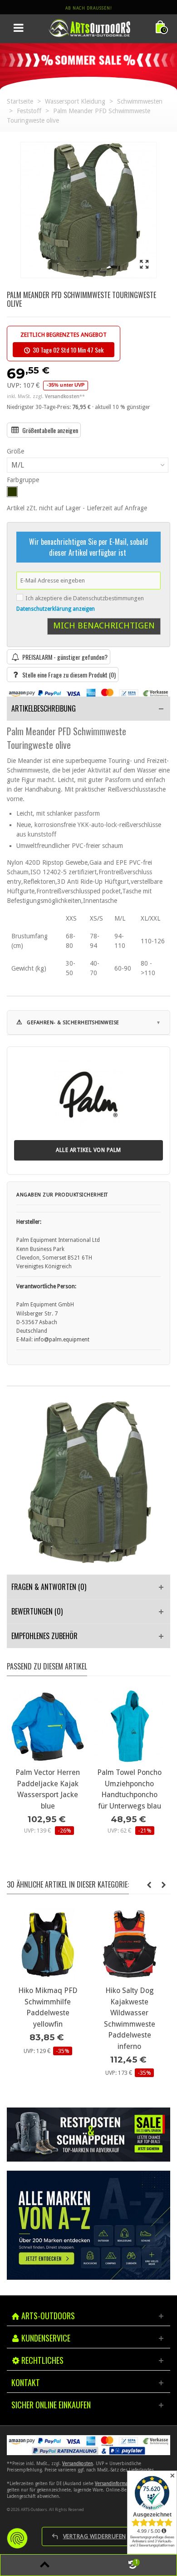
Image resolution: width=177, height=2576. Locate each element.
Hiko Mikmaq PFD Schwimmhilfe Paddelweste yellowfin (48, 2007)
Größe (16, 451)
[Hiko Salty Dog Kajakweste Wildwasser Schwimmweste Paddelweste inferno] (129, 1944)
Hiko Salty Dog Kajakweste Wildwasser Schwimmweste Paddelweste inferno (130, 2018)
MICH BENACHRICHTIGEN (104, 625)
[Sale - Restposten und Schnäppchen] (88, 2135)
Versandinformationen (118, 2484)
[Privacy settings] (17, 2538)
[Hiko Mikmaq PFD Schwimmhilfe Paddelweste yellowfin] (48, 1944)
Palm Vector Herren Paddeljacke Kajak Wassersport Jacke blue (48, 1789)
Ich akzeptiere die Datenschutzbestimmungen (85, 598)
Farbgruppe (24, 480)
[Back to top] (44, 2565)
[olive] (12, 492)
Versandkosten (78, 2464)
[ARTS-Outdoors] (89, 28)
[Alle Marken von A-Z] (88, 2225)
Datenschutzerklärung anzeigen (56, 609)
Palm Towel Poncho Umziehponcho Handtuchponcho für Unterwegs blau (129, 1789)
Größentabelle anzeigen (50, 430)
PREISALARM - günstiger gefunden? (65, 657)
